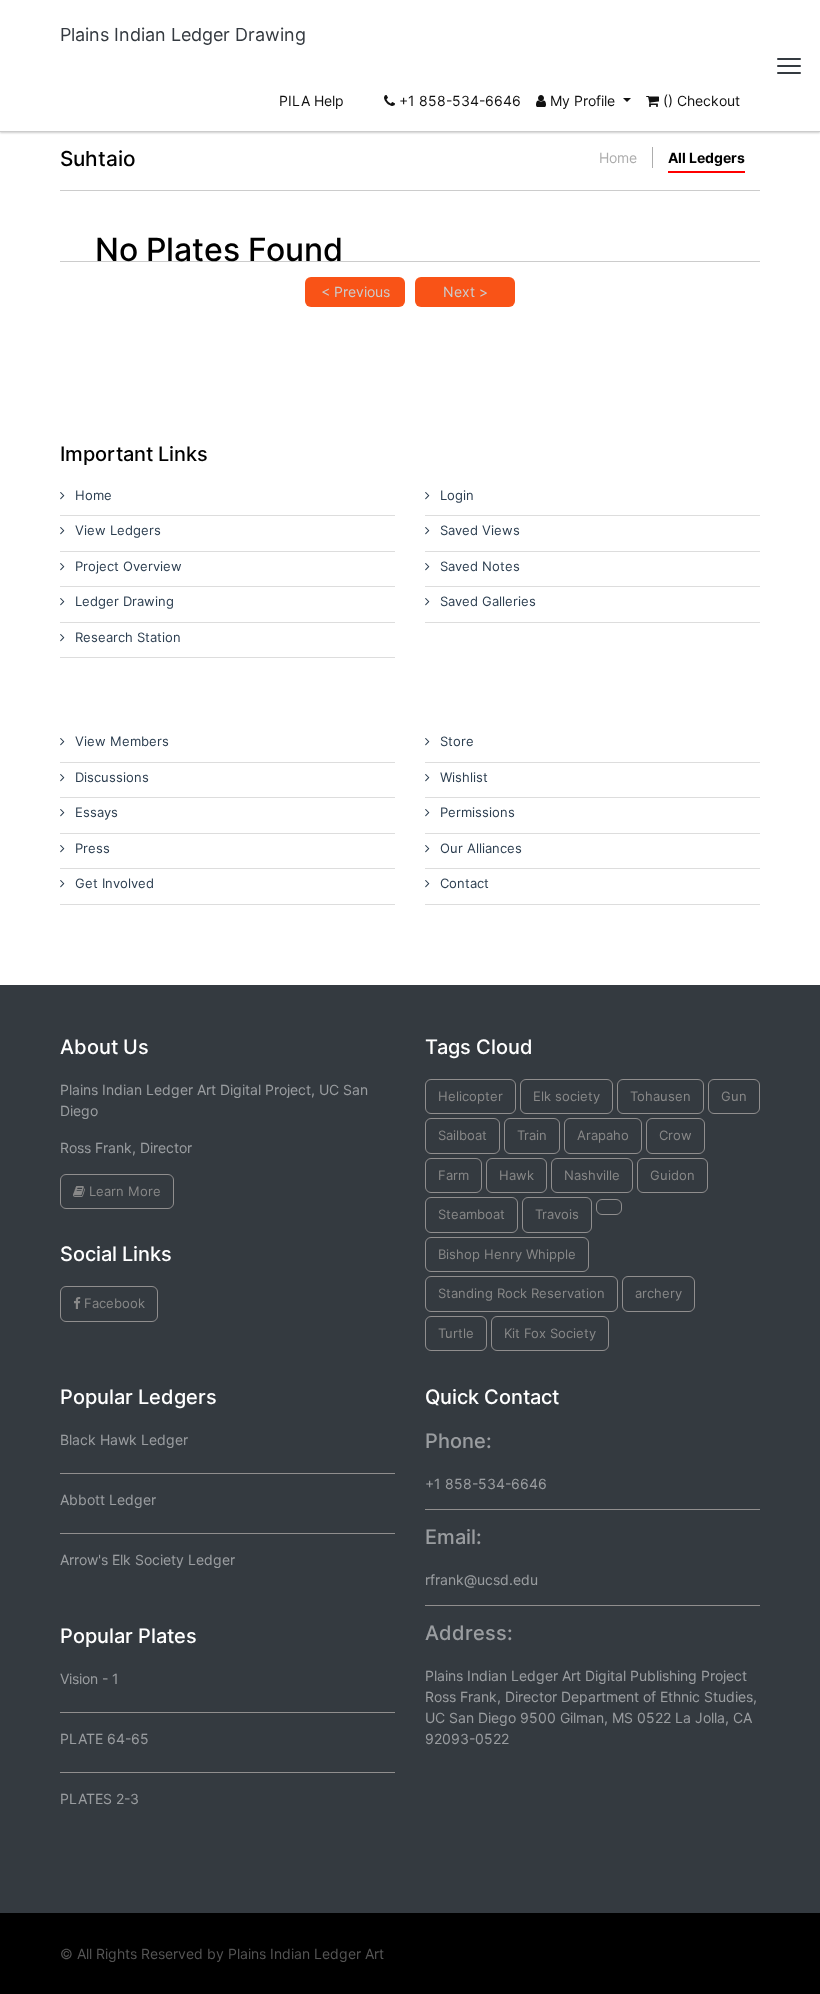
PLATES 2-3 (99, 1798)
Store (457, 741)
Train (532, 1135)
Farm (453, 1175)
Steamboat (471, 1214)
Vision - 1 (89, 1678)
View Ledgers (118, 530)
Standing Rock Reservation (521, 1293)
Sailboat (462, 1135)
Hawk (516, 1175)
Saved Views (480, 530)
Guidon (672, 1175)
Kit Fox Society (550, 1333)
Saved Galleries (488, 601)
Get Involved (114, 883)
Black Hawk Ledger (124, 1439)
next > (465, 291)
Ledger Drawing (124, 601)
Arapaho (603, 1135)
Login (457, 495)
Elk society (566, 1096)
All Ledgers (706, 157)
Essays (96, 812)
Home (618, 157)
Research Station (128, 637)
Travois (557, 1214)
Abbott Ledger (108, 1499)
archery (658, 1293)
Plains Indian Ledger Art (306, 1953)
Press (92, 848)
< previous (355, 291)
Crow (675, 1135)
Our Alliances (481, 848)
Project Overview (128, 566)
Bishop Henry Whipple (507, 1254)
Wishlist (464, 777)
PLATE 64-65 (104, 1738)
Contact (464, 883)
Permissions (477, 812)
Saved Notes (480, 566)
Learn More (123, 1191)
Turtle (456, 1333)
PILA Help (311, 100)
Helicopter (470, 1096)
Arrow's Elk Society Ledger (147, 1559)
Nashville (592, 1175)
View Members (122, 741)
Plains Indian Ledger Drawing (183, 34)
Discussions (112, 777)
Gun (734, 1096)
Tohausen (660, 1096)
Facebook (112, 1303)
